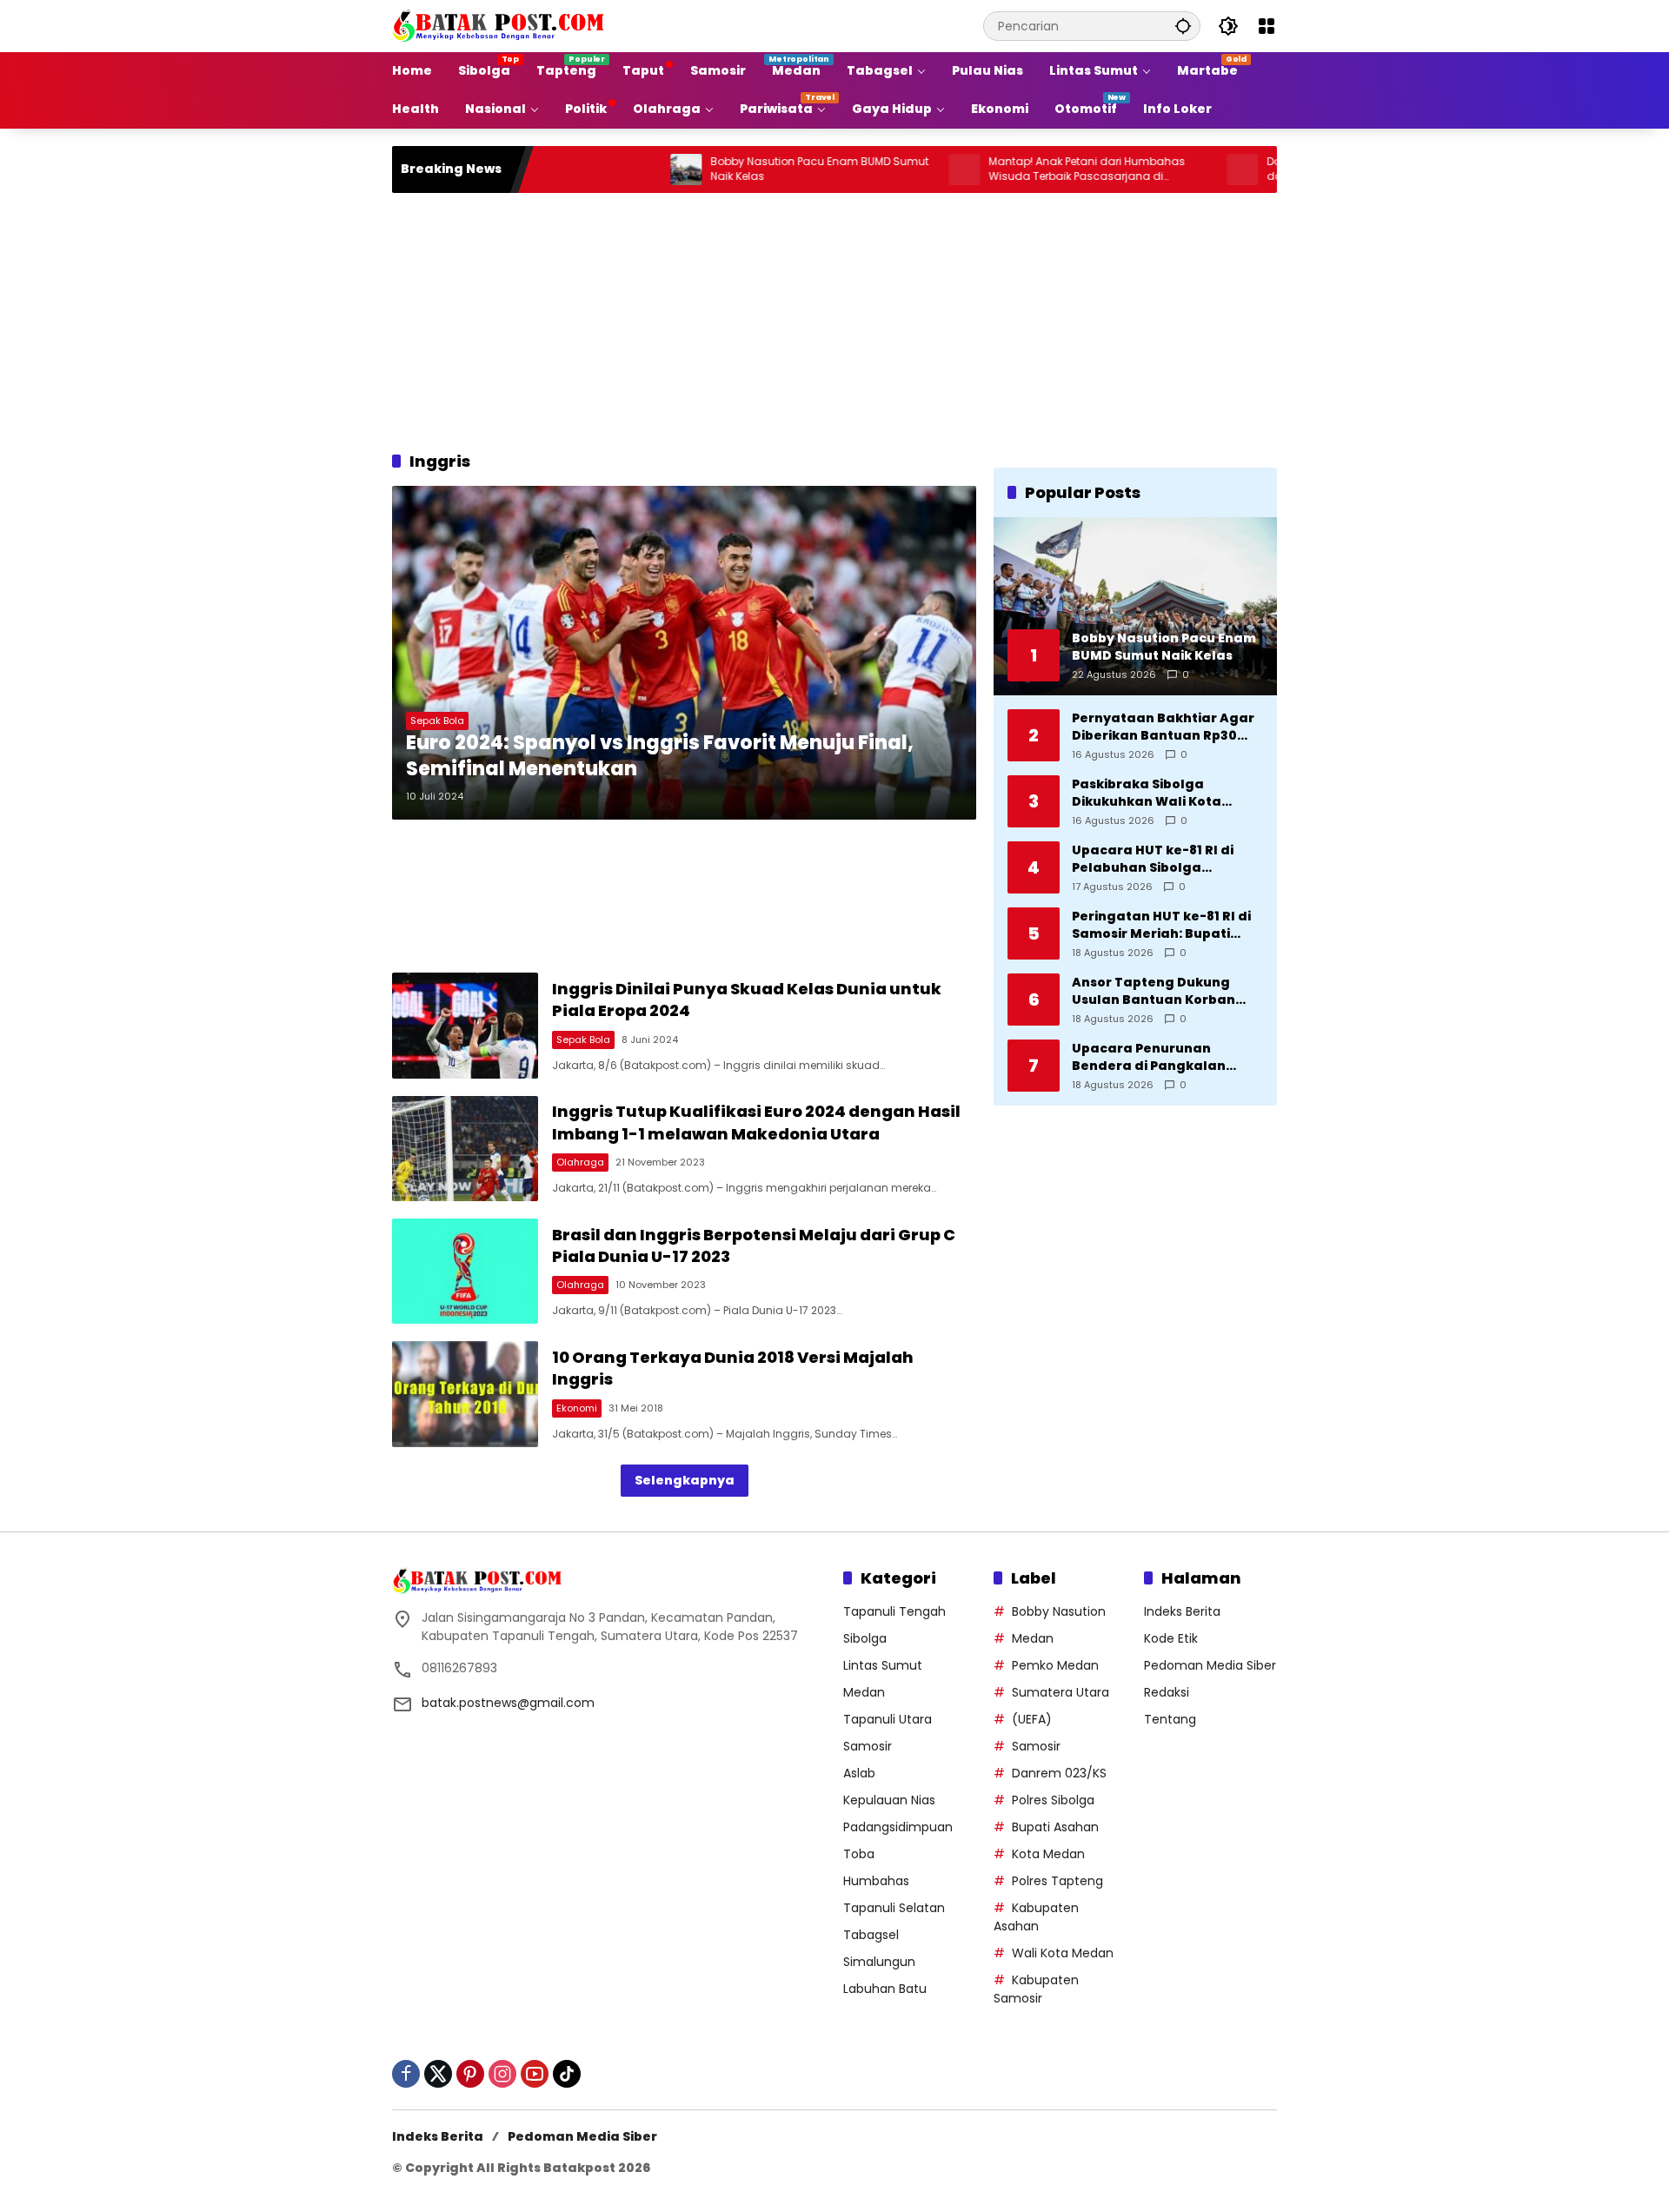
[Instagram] (502, 2074)
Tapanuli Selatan (894, 1908)
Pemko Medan (1055, 1665)
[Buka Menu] (1267, 26)
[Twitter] (438, 2074)
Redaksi (1167, 1692)
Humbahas (876, 1881)
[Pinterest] (470, 2074)
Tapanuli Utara (888, 1719)
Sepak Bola (437, 721)
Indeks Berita (1182, 1611)
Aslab (859, 1773)
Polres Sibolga (1053, 1800)
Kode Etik (1171, 1638)
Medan (864, 1692)
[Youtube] (535, 2074)
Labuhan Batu (885, 1989)
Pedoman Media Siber (1210, 1665)
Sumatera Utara (1061, 1692)
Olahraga (580, 1162)
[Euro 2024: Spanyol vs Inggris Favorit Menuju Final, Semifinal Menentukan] (684, 653)
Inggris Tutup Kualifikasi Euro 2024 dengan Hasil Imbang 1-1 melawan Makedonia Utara (756, 1122)
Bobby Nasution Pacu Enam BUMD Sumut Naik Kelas (752, 169)
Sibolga (865, 1638)
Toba (859, 1854)
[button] (1183, 26)
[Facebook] (406, 2074)
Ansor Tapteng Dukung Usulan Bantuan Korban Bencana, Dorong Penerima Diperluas (1166, 991)
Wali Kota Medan (1063, 1953)
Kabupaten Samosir (1036, 1989)
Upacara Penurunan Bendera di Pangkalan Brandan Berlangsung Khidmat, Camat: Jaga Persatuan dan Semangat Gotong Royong (1161, 1057)
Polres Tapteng (1057, 1881)
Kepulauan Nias (889, 1800)
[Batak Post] (501, 25)
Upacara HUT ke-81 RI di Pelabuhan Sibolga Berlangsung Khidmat (1153, 859)
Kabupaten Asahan (1036, 1917)
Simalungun (879, 1962)
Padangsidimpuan (898, 1827)
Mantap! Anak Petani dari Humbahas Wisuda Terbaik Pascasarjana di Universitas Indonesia (1020, 169)
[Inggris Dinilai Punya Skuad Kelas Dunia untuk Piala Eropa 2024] (465, 1025)
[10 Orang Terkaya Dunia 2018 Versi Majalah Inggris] (465, 1394)
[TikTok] (567, 2074)
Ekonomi (577, 1408)
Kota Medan (1048, 1854)
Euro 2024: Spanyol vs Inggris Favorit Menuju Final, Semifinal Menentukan (660, 757)
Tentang (1170, 1719)
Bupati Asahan (1055, 1827)
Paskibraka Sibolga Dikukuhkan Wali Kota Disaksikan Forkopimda (1151, 793)
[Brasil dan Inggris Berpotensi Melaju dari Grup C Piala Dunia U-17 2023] (465, 1271)
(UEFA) (1032, 1719)
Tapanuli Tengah (894, 1611)
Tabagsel (871, 1935)
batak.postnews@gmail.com (508, 1703)
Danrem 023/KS (1059, 1773)
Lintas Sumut (883, 1665)
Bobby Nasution (1059, 1611)
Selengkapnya (685, 1480)
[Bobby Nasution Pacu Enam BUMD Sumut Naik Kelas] (619, 169)
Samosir (868, 1746)
